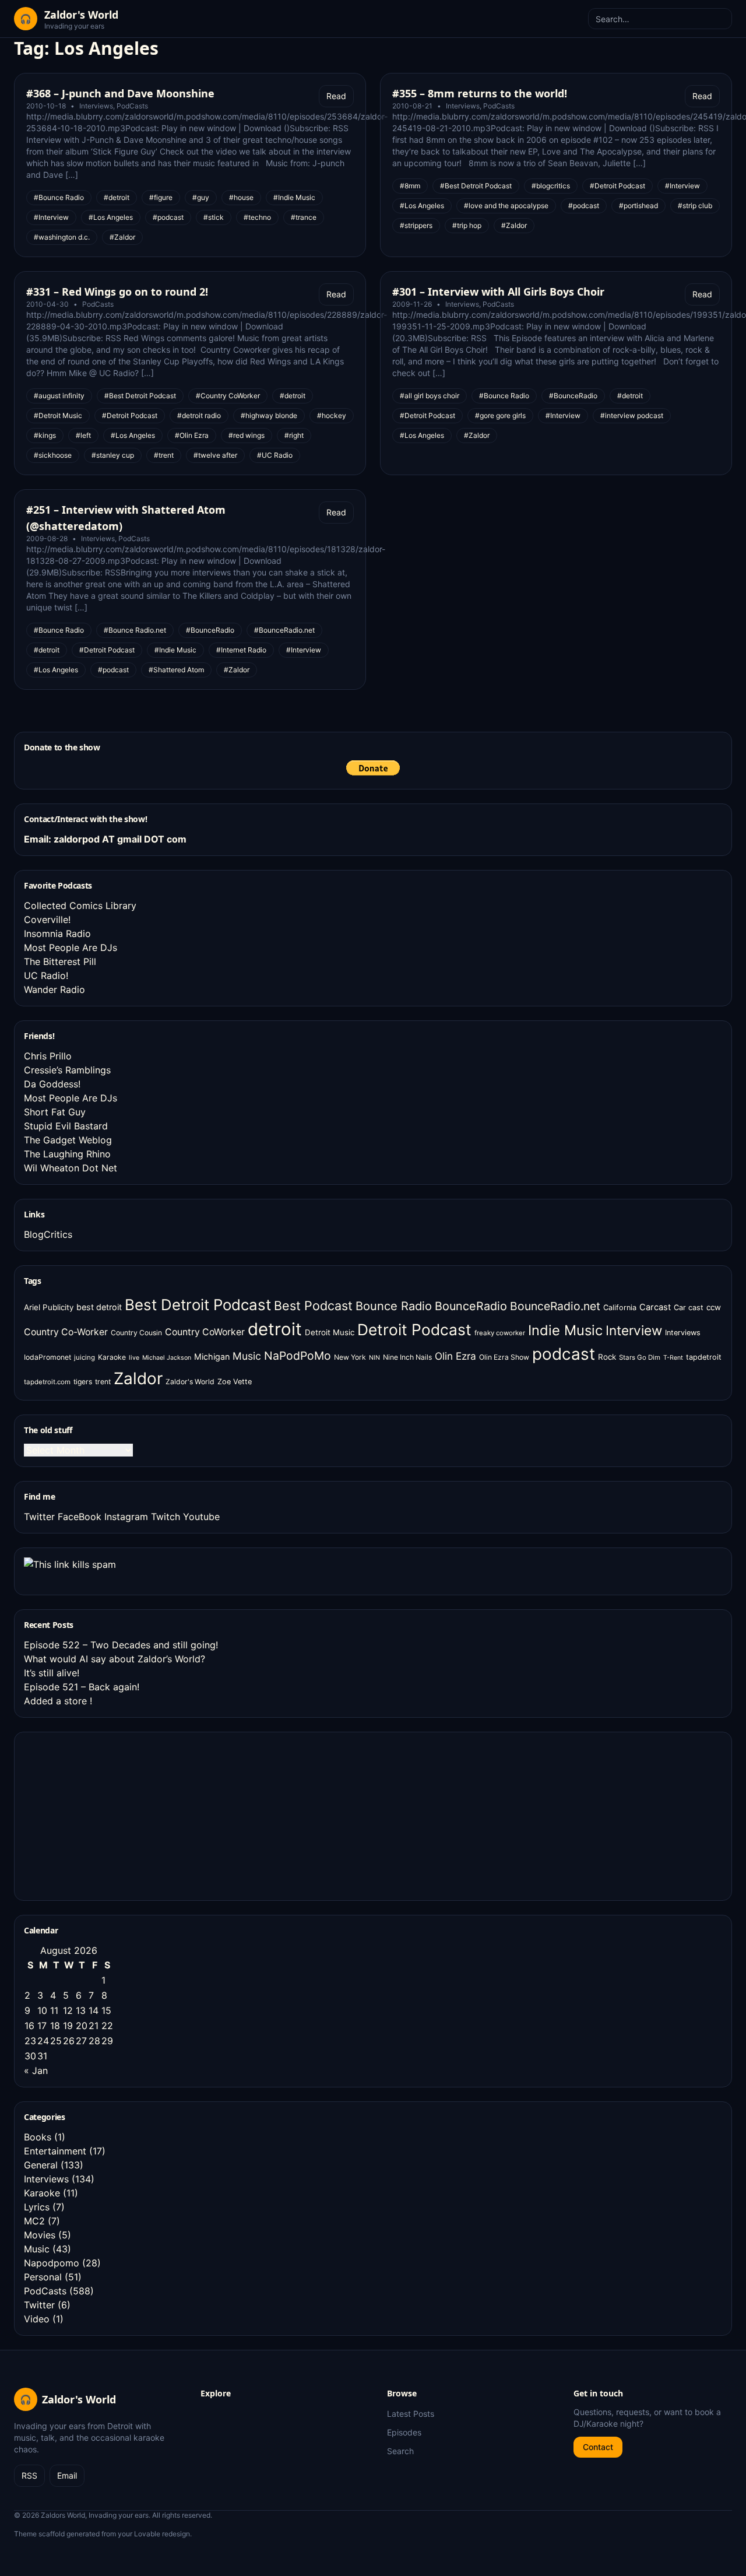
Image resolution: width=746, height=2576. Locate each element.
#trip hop (467, 225)
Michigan (212, 1357)
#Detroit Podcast (617, 186)
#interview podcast (632, 415)
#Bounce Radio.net (135, 630)
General (41, 2165)
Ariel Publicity (49, 1307)
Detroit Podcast (414, 1329)
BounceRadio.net (555, 1306)
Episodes (404, 2432)
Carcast (655, 1307)
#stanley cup (113, 455)
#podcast (168, 217)
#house (241, 197)
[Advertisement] (111, 1815)
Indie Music (565, 1330)
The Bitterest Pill (60, 961)
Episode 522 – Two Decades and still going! (121, 1645)
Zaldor (138, 1378)
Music (247, 1356)
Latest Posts (411, 2414)
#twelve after (215, 455)
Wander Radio (54, 989)
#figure (161, 197)
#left (83, 435)
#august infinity (59, 396)
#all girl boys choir (430, 396)
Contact (598, 2447)
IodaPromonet (47, 1357)
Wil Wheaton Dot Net (71, 1168)
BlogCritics (48, 1234)
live (134, 1358)
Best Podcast (313, 1305)
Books (38, 2137)
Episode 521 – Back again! (82, 1687)
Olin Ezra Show (504, 1357)
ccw (714, 1307)
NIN (374, 1358)
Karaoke (112, 1357)
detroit (275, 1329)
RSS (29, 2475)
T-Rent (673, 1358)
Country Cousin (136, 1333)
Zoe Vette (235, 1382)
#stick (214, 217)
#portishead (638, 206)
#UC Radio (275, 455)
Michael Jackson (167, 1358)
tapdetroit (704, 1357)
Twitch (166, 1517)
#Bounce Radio (59, 197)
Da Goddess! (52, 1084)
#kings (45, 435)
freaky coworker (500, 1333)
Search (400, 2451)
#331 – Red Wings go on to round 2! (117, 292)
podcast (564, 1354)
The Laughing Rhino (67, 1154)
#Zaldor (122, 237)
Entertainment (55, 2151)
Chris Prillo (48, 1056)
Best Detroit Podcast (198, 1305)
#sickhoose (53, 455)
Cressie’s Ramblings (67, 1070)
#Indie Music (294, 197)
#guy (201, 197)
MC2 (34, 2221)
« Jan (36, 2070)
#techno (257, 217)
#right (294, 435)
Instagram (126, 1517)
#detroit (117, 197)
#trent (164, 455)
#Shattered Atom (176, 670)
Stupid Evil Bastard (66, 1126)
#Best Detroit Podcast (476, 186)
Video (37, 2319)
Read (336, 96)
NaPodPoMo (298, 1356)
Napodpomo (52, 2263)
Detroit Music (330, 1332)
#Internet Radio (241, 650)
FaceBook (80, 1517)
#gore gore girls (500, 415)
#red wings (247, 435)
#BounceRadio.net (284, 630)
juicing (85, 1357)
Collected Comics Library (80, 906)
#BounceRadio (573, 396)
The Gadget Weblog (68, 1140)
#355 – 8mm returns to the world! (480, 93)
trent (103, 1382)
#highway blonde (269, 415)
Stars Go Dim (640, 1357)
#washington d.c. (62, 237)
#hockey (332, 415)
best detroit (99, 1307)
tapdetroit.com (47, 1382)
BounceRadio (471, 1306)
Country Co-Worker (66, 1332)
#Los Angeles (111, 217)
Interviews (96, 106)
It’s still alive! (52, 1673)
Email (67, 2475)
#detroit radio (199, 415)
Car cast (689, 1308)
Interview (634, 1330)
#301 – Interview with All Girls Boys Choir (498, 292)
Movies (40, 2235)
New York (350, 1357)
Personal (43, 2277)
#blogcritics (551, 186)
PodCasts (132, 106)
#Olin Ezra (192, 435)
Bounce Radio (394, 1306)
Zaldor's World (190, 1382)
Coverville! (47, 920)
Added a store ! (58, 1701)
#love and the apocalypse (506, 206)
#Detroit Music (58, 415)
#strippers (416, 225)
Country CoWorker (205, 1332)
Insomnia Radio (57, 933)
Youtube (201, 1517)
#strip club (695, 206)
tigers (83, 1382)
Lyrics (37, 2207)
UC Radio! (46, 975)
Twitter (39, 1517)
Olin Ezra (455, 1356)
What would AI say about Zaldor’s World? (115, 1659)
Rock (607, 1357)
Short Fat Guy (55, 1112)
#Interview (51, 217)
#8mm (410, 186)
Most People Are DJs (71, 947)
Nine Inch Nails (407, 1357)
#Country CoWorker (228, 396)
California (620, 1308)
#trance (304, 217)
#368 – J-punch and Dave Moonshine (120, 93)
